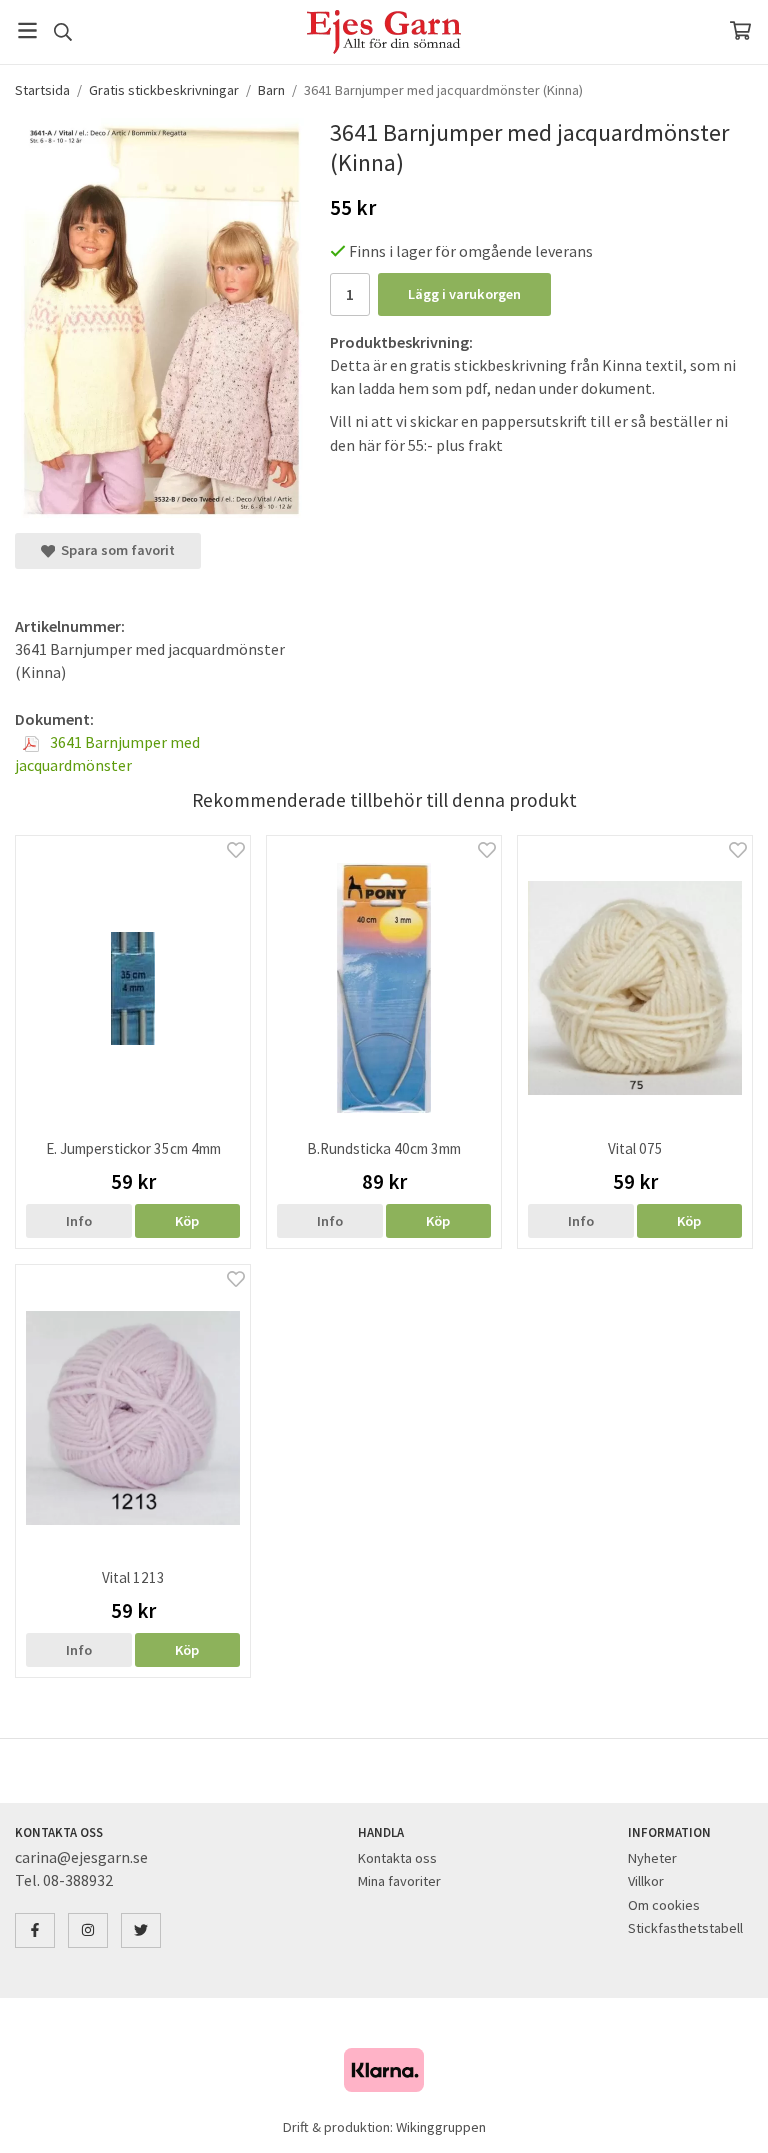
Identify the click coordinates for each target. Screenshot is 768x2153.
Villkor (646, 1881)
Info (79, 1221)
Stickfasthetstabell (685, 1928)
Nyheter (652, 1858)
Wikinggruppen (441, 2127)
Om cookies (664, 1905)
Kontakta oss (397, 1858)
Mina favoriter (399, 1881)
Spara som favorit (115, 550)
